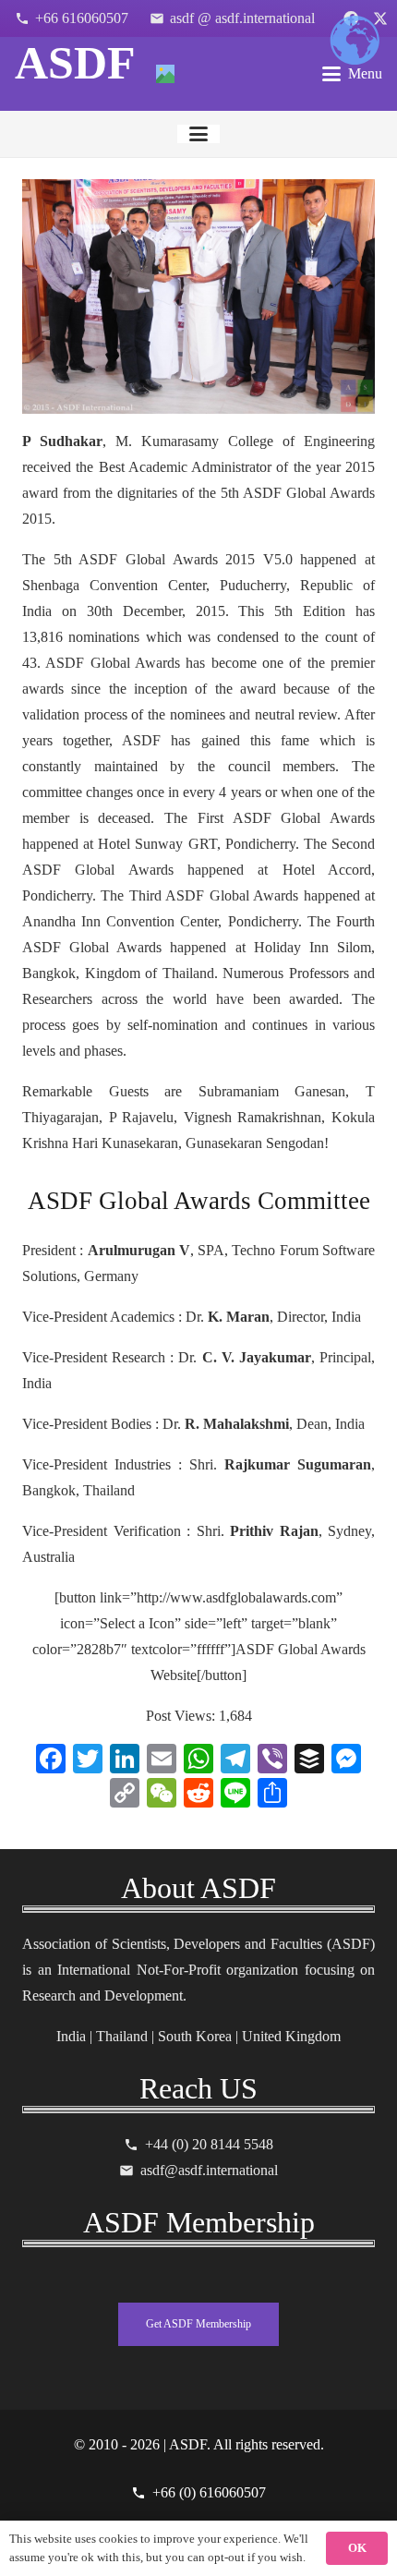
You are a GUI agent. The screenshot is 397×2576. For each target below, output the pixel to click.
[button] (352, 74)
